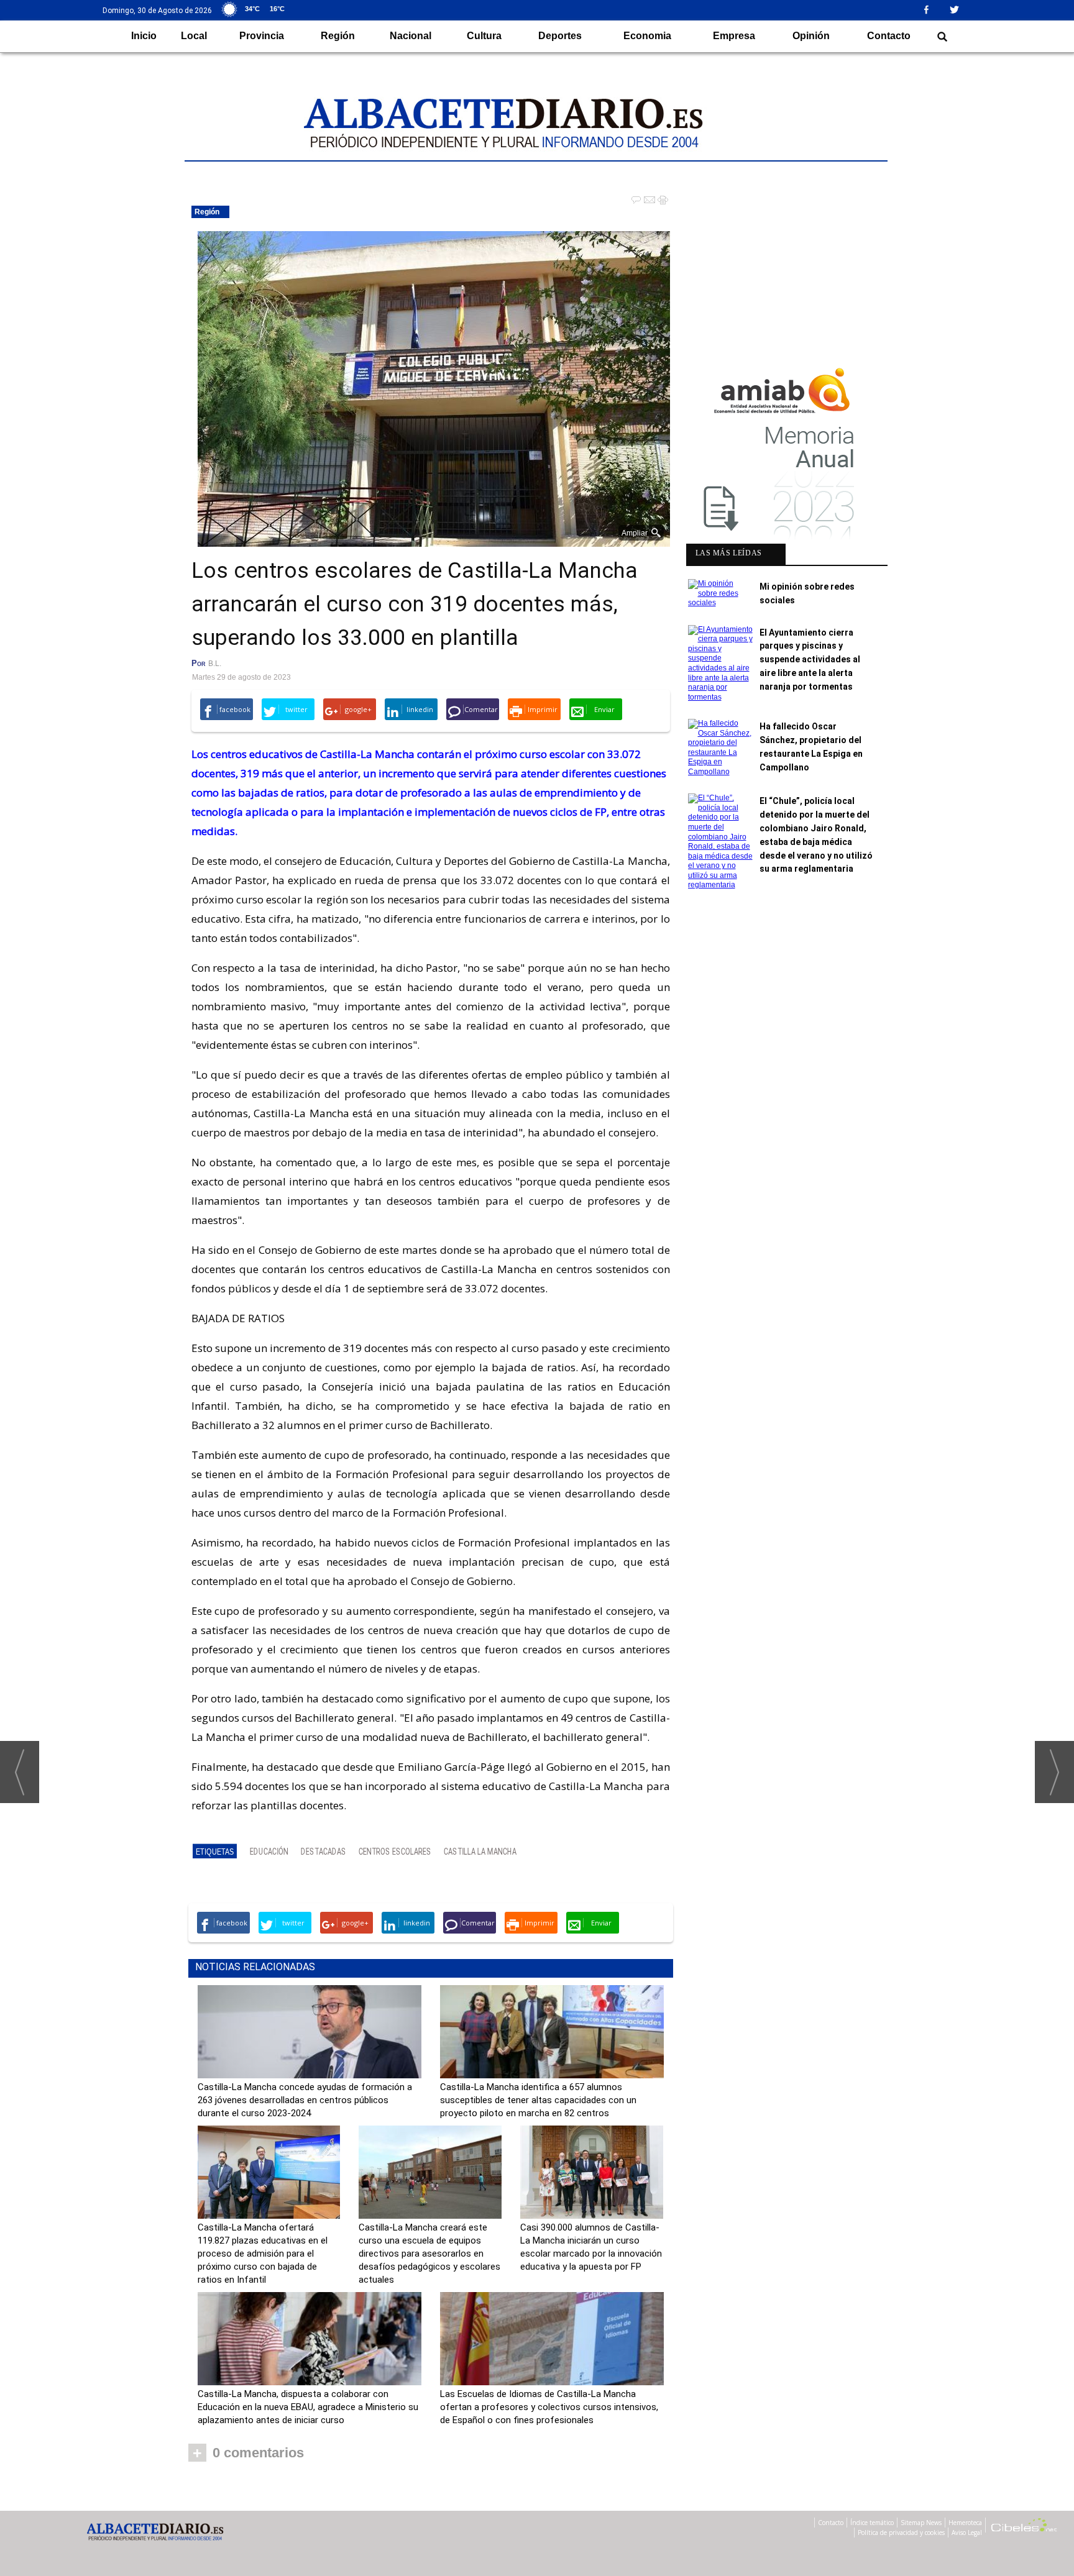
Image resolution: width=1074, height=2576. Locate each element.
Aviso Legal (967, 2533)
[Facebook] (930, 9)
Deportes (560, 36)
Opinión (811, 36)
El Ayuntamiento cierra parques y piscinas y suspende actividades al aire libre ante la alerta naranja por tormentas (810, 660)
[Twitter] (959, 9)
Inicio (144, 36)
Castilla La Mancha (480, 1852)
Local (194, 36)
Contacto (889, 36)
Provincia (262, 36)
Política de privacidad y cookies (901, 2533)
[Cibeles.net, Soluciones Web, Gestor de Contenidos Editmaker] (1024, 2527)
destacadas (324, 1852)
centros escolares (395, 1852)
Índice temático (872, 2523)
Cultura (484, 36)
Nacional (411, 36)
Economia (647, 36)
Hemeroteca (965, 2523)
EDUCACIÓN (269, 1852)
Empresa (734, 36)
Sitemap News (921, 2523)
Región (338, 36)
